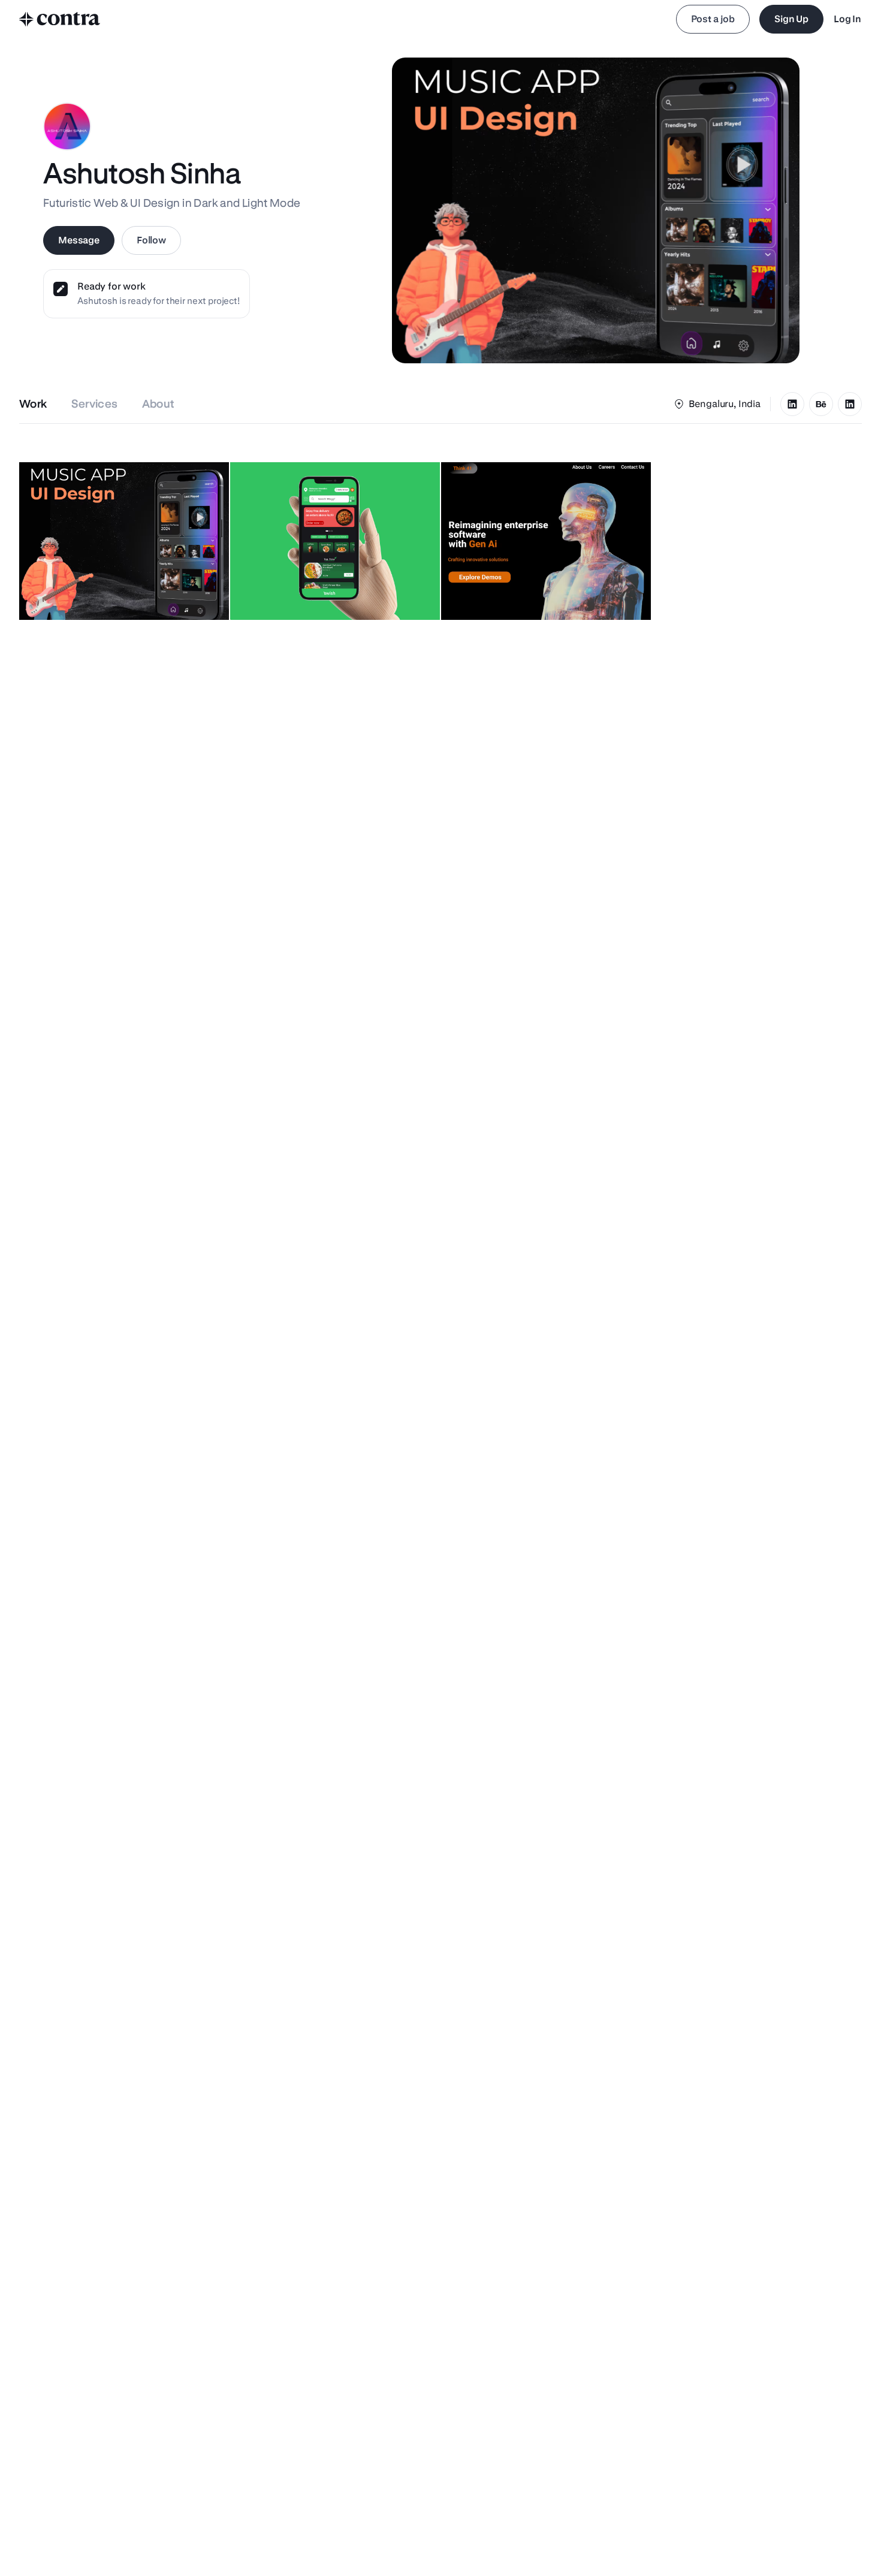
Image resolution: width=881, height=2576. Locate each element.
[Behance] (821, 404)
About (159, 404)
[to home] (60, 19)
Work (33, 404)
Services (95, 404)
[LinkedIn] (792, 404)
